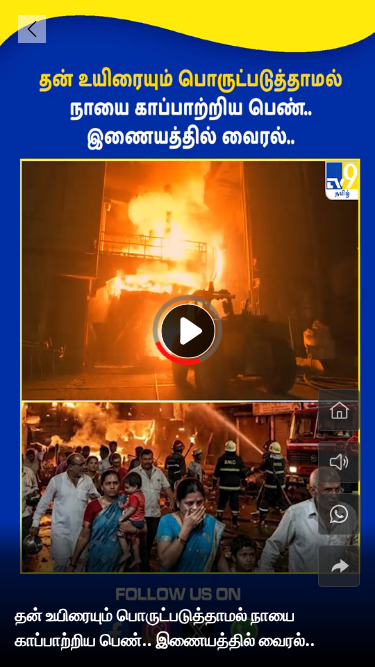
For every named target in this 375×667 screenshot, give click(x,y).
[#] (339, 514)
